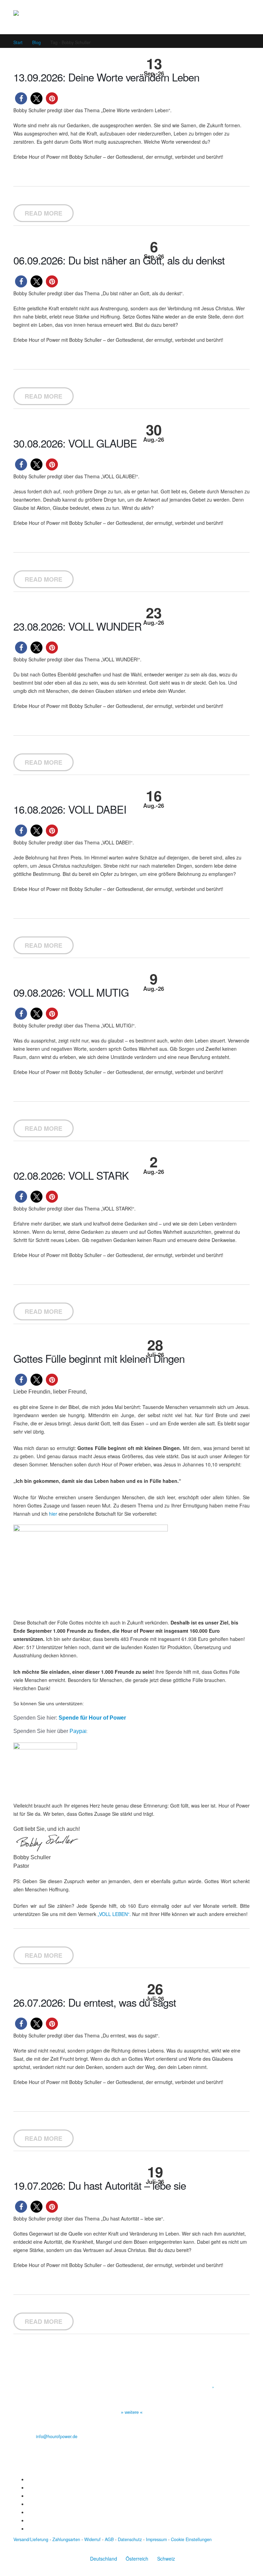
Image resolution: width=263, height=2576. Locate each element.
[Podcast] (29, 2521)
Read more (43, 213)
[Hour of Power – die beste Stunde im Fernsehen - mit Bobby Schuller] (51, 17)
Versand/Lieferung (31, 2539)
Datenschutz (130, 2539)
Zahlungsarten (66, 2539)
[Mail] (29, 2529)
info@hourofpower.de (57, 2436)
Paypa (77, 1731)
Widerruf (92, 2539)
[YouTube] (29, 2496)
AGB (109, 2539)
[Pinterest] (29, 2512)
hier (53, 1514)
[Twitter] (29, 2488)
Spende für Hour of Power (92, 1718)
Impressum (156, 2539)
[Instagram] (29, 2504)
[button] (21, 98)
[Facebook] (29, 2480)
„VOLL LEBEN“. (114, 1914)
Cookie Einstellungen (191, 2539)
